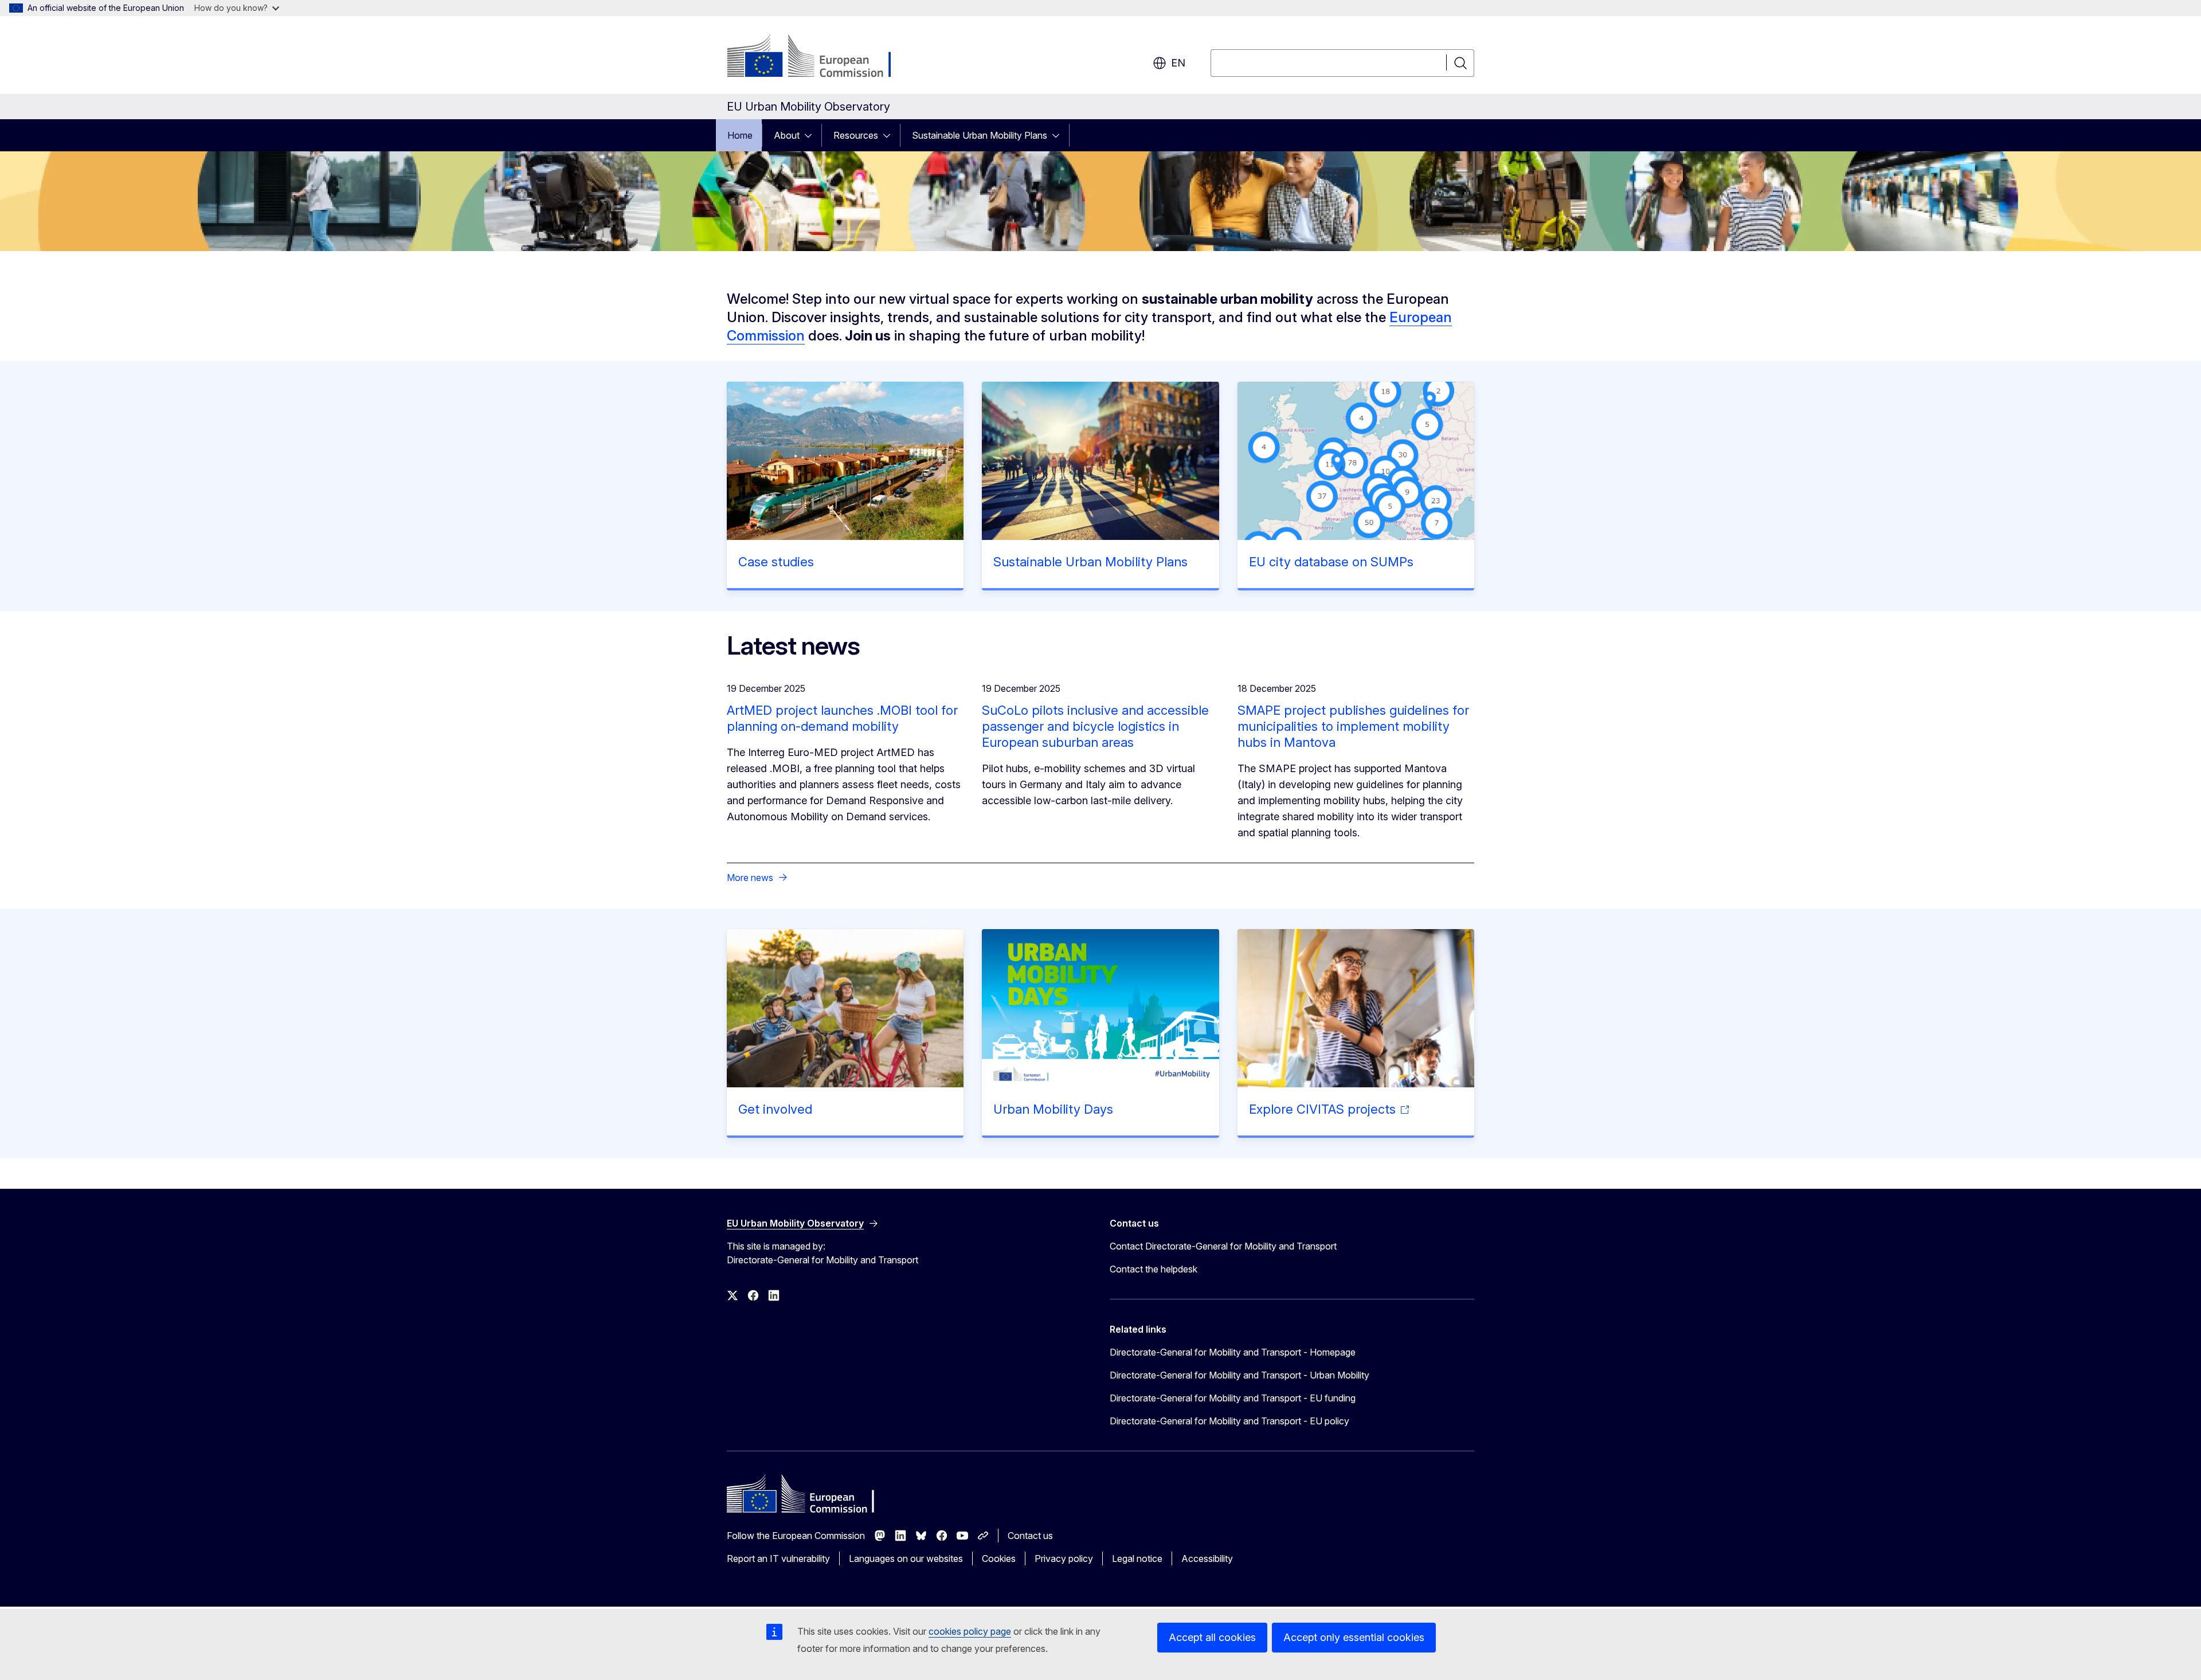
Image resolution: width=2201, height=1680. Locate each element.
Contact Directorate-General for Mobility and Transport (1223, 1246)
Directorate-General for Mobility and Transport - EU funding (1233, 1398)
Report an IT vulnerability (778, 1558)
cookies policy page (970, 1631)
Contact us (1030, 1536)
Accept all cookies (1212, 1637)
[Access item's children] (812, 135)
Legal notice (1137, 1558)
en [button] (1178, 63)
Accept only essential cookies (1354, 1637)
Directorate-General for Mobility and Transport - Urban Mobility (1239, 1375)
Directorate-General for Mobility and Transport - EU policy (1229, 1421)
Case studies (776, 562)
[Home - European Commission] (819, 57)
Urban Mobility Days (1053, 1109)
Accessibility (1207, 1558)
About (787, 135)
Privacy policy (1064, 1558)
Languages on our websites (906, 1558)
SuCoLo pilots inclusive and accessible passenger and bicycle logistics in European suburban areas (1095, 726)
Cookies (999, 1558)
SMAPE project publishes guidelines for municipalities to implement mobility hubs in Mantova (1353, 726)
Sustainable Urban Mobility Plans (980, 135)
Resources (856, 135)
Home (740, 135)
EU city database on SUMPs (1331, 562)
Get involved (775, 1109)
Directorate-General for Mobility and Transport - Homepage (1233, 1352)
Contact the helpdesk (1154, 1269)
